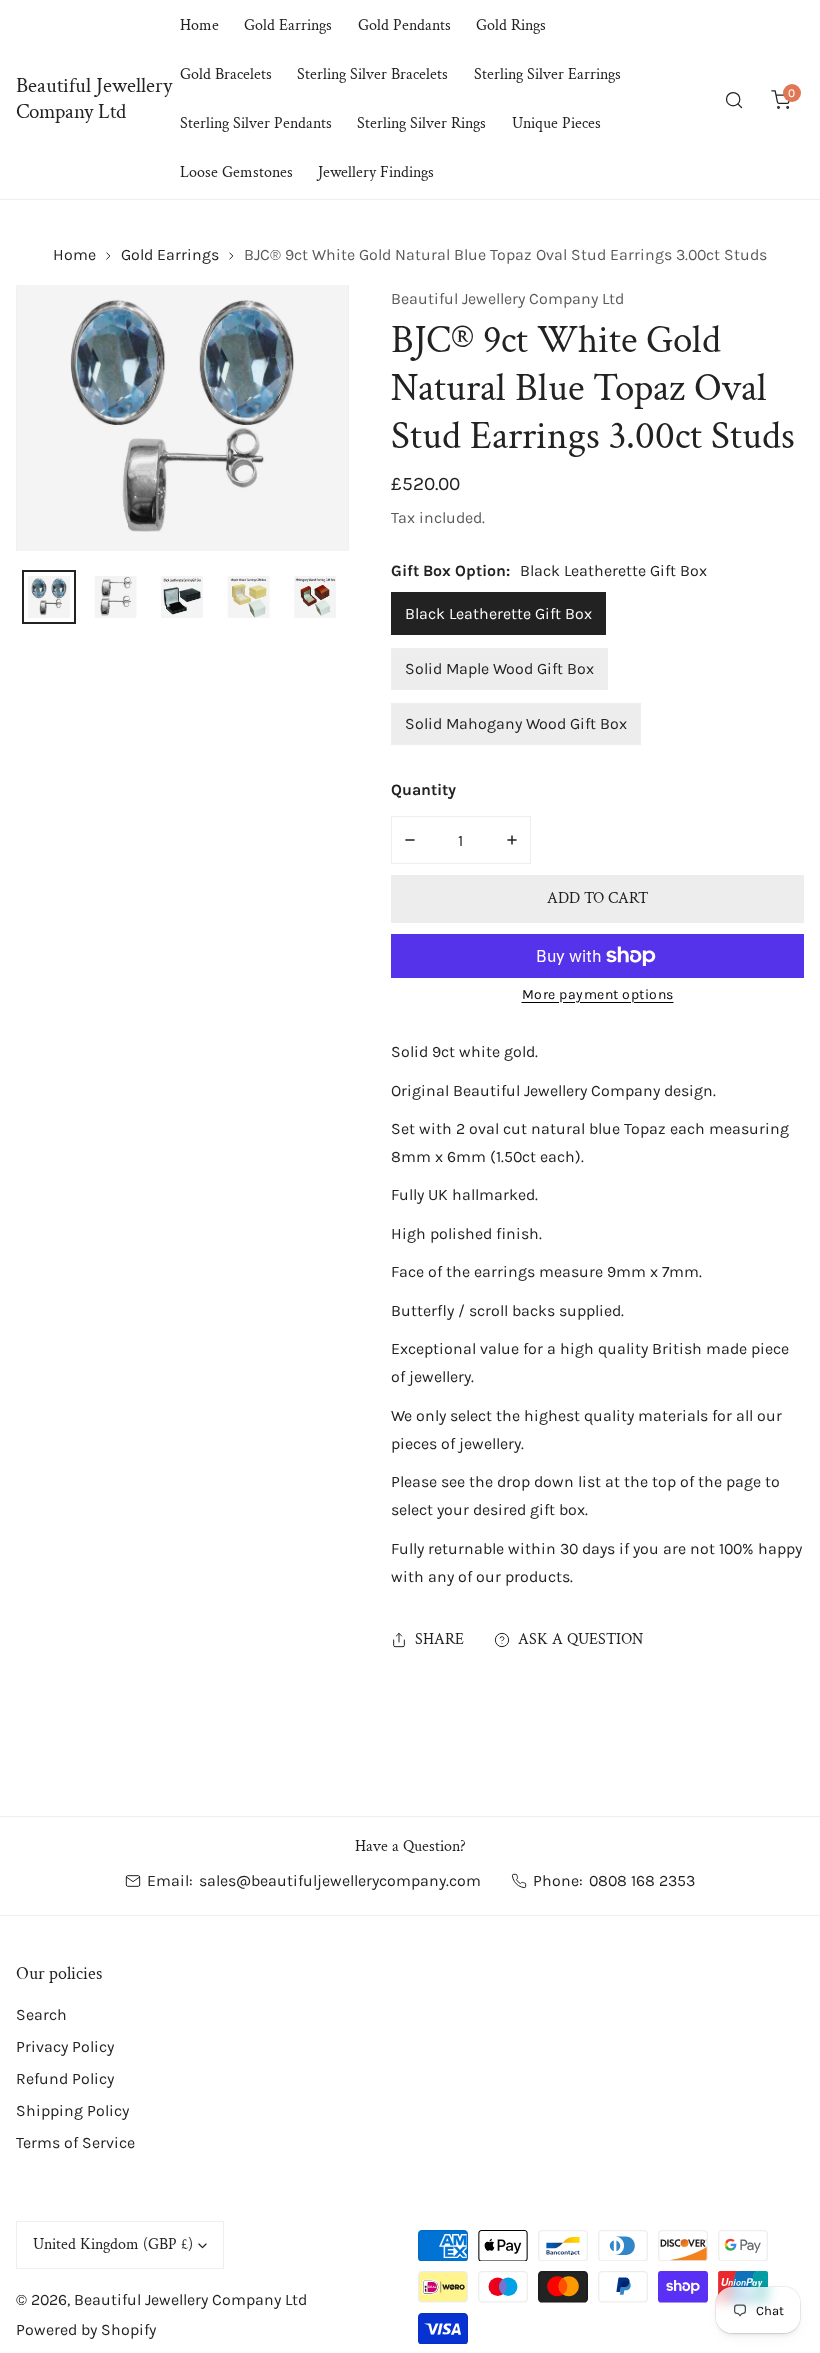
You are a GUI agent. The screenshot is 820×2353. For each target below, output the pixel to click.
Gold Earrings (170, 254)
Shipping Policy (72, 2110)
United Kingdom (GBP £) (113, 2244)
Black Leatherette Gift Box (498, 613)
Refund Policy (65, 2078)
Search (41, 2014)
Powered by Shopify (86, 2329)
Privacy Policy (65, 2046)
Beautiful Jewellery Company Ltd (507, 298)
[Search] (734, 99)
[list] (182, 418)
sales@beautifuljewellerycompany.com (340, 1880)
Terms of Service (75, 2142)
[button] (780, 99)
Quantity (423, 789)
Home (74, 254)
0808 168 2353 (642, 1880)
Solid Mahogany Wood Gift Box (516, 723)
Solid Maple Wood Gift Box (499, 668)
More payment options (598, 994)
